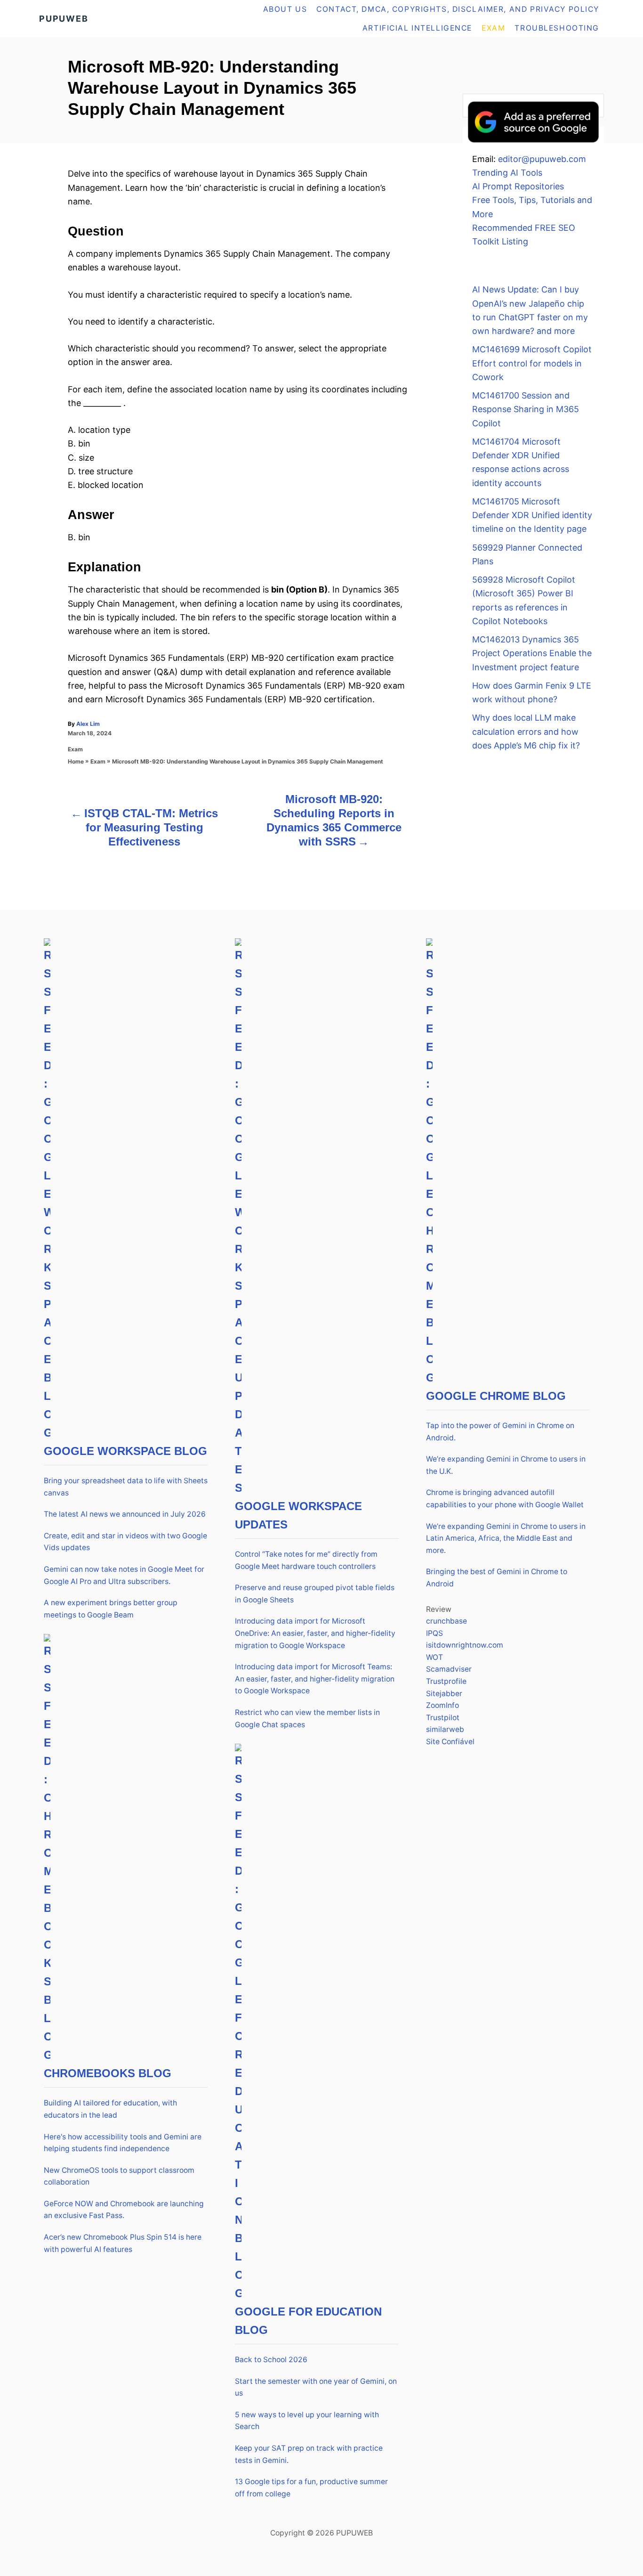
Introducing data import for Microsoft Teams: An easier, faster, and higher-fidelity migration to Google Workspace (315, 1679)
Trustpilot (443, 1718)
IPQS (434, 1633)
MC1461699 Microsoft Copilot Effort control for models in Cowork (532, 363)
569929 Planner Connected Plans (527, 554)
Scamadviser (449, 1669)
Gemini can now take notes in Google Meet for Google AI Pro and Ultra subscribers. (124, 1575)
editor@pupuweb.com (542, 159)
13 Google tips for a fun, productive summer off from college (311, 2488)
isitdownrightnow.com (465, 1645)
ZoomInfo (442, 1705)
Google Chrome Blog (496, 1396)
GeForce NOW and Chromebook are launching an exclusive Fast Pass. (124, 2210)
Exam (75, 749)
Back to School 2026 (271, 2360)
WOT (434, 1657)
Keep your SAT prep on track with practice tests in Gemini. (309, 2454)
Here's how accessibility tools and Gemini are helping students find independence (123, 2143)
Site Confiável (450, 1742)
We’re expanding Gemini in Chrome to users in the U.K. (506, 1465)
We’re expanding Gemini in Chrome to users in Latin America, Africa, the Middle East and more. (506, 1538)
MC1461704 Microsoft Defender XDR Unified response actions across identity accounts (521, 462)
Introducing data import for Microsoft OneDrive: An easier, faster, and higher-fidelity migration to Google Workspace (315, 1633)
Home (76, 761)
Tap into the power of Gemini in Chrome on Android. (500, 1432)
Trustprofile (446, 1681)
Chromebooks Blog (108, 2073)
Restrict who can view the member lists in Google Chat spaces (307, 1719)
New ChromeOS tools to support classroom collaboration (119, 2176)
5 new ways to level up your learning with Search (307, 2421)
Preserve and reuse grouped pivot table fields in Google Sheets (315, 1594)
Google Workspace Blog (125, 1451)
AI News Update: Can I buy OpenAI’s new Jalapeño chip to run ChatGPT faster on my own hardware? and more (530, 310)
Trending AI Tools (507, 173)
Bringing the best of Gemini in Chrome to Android (497, 1578)
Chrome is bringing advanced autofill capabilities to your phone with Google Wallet (505, 1499)
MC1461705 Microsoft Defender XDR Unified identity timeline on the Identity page (532, 515)
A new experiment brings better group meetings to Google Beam (111, 1609)
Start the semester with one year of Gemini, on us (316, 2387)
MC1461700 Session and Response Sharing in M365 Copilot (526, 409)
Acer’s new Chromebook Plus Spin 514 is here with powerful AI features (123, 2243)
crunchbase (446, 1621)
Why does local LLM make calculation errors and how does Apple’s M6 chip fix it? (526, 731)
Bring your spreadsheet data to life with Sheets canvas (126, 1487)
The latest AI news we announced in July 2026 (125, 1514)
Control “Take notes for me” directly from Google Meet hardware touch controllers (306, 1560)
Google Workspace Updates (298, 1515)
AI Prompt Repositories (518, 186)
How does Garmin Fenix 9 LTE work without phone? (532, 692)
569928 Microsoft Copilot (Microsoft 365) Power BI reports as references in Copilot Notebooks (524, 600)
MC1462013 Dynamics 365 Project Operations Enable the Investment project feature (532, 653)
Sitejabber (444, 1694)
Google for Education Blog (308, 2321)
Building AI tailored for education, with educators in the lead (110, 2109)
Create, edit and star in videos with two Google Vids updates (125, 1542)
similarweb (445, 1729)
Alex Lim (88, 724)
